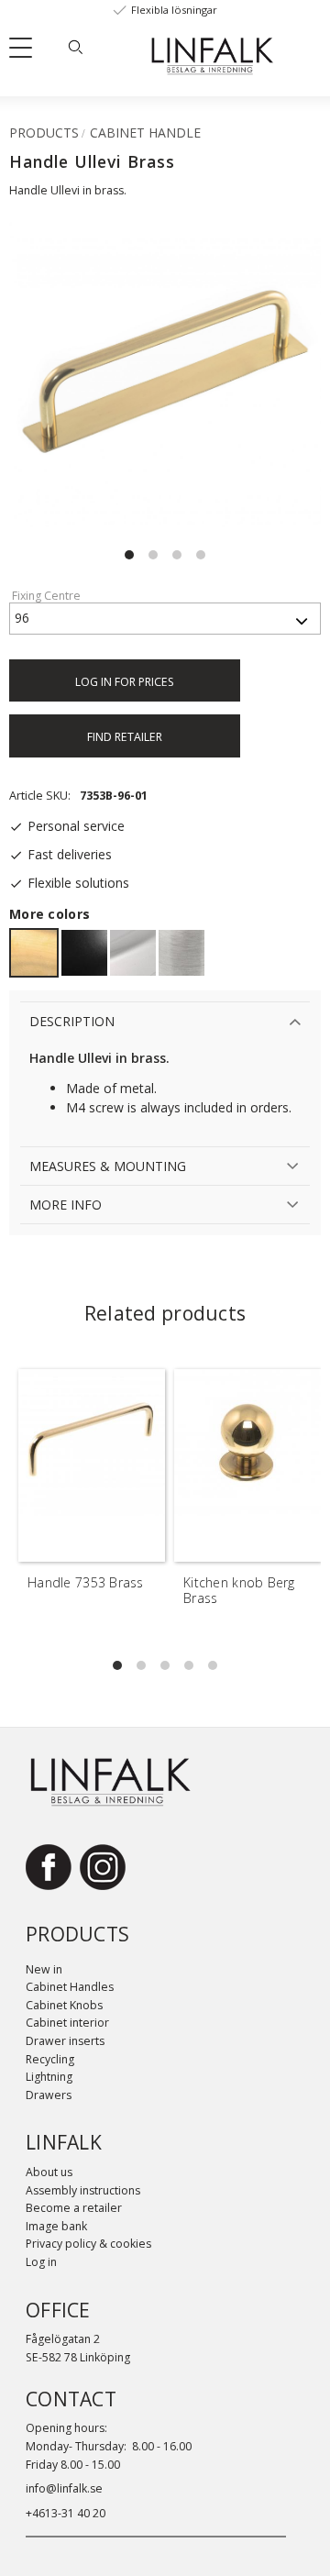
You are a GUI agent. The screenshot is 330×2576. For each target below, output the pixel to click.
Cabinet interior (67, 2023)
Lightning (49, 2077)
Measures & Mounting (108, 1166)
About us (49, 2172)
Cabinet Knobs (64, 2005)
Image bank (56, 2226)
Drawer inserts (65, 2041)
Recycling (50, 2059)
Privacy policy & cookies (88, 2244)
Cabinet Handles (70, 1987)
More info (66, 1205)
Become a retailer (74, 2208)
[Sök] (75, 47)
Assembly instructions (83, 2190)
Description (72, 1021)
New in (44, 1969)
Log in (41, 2262)
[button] (27, 51)
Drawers (49, 2095)
